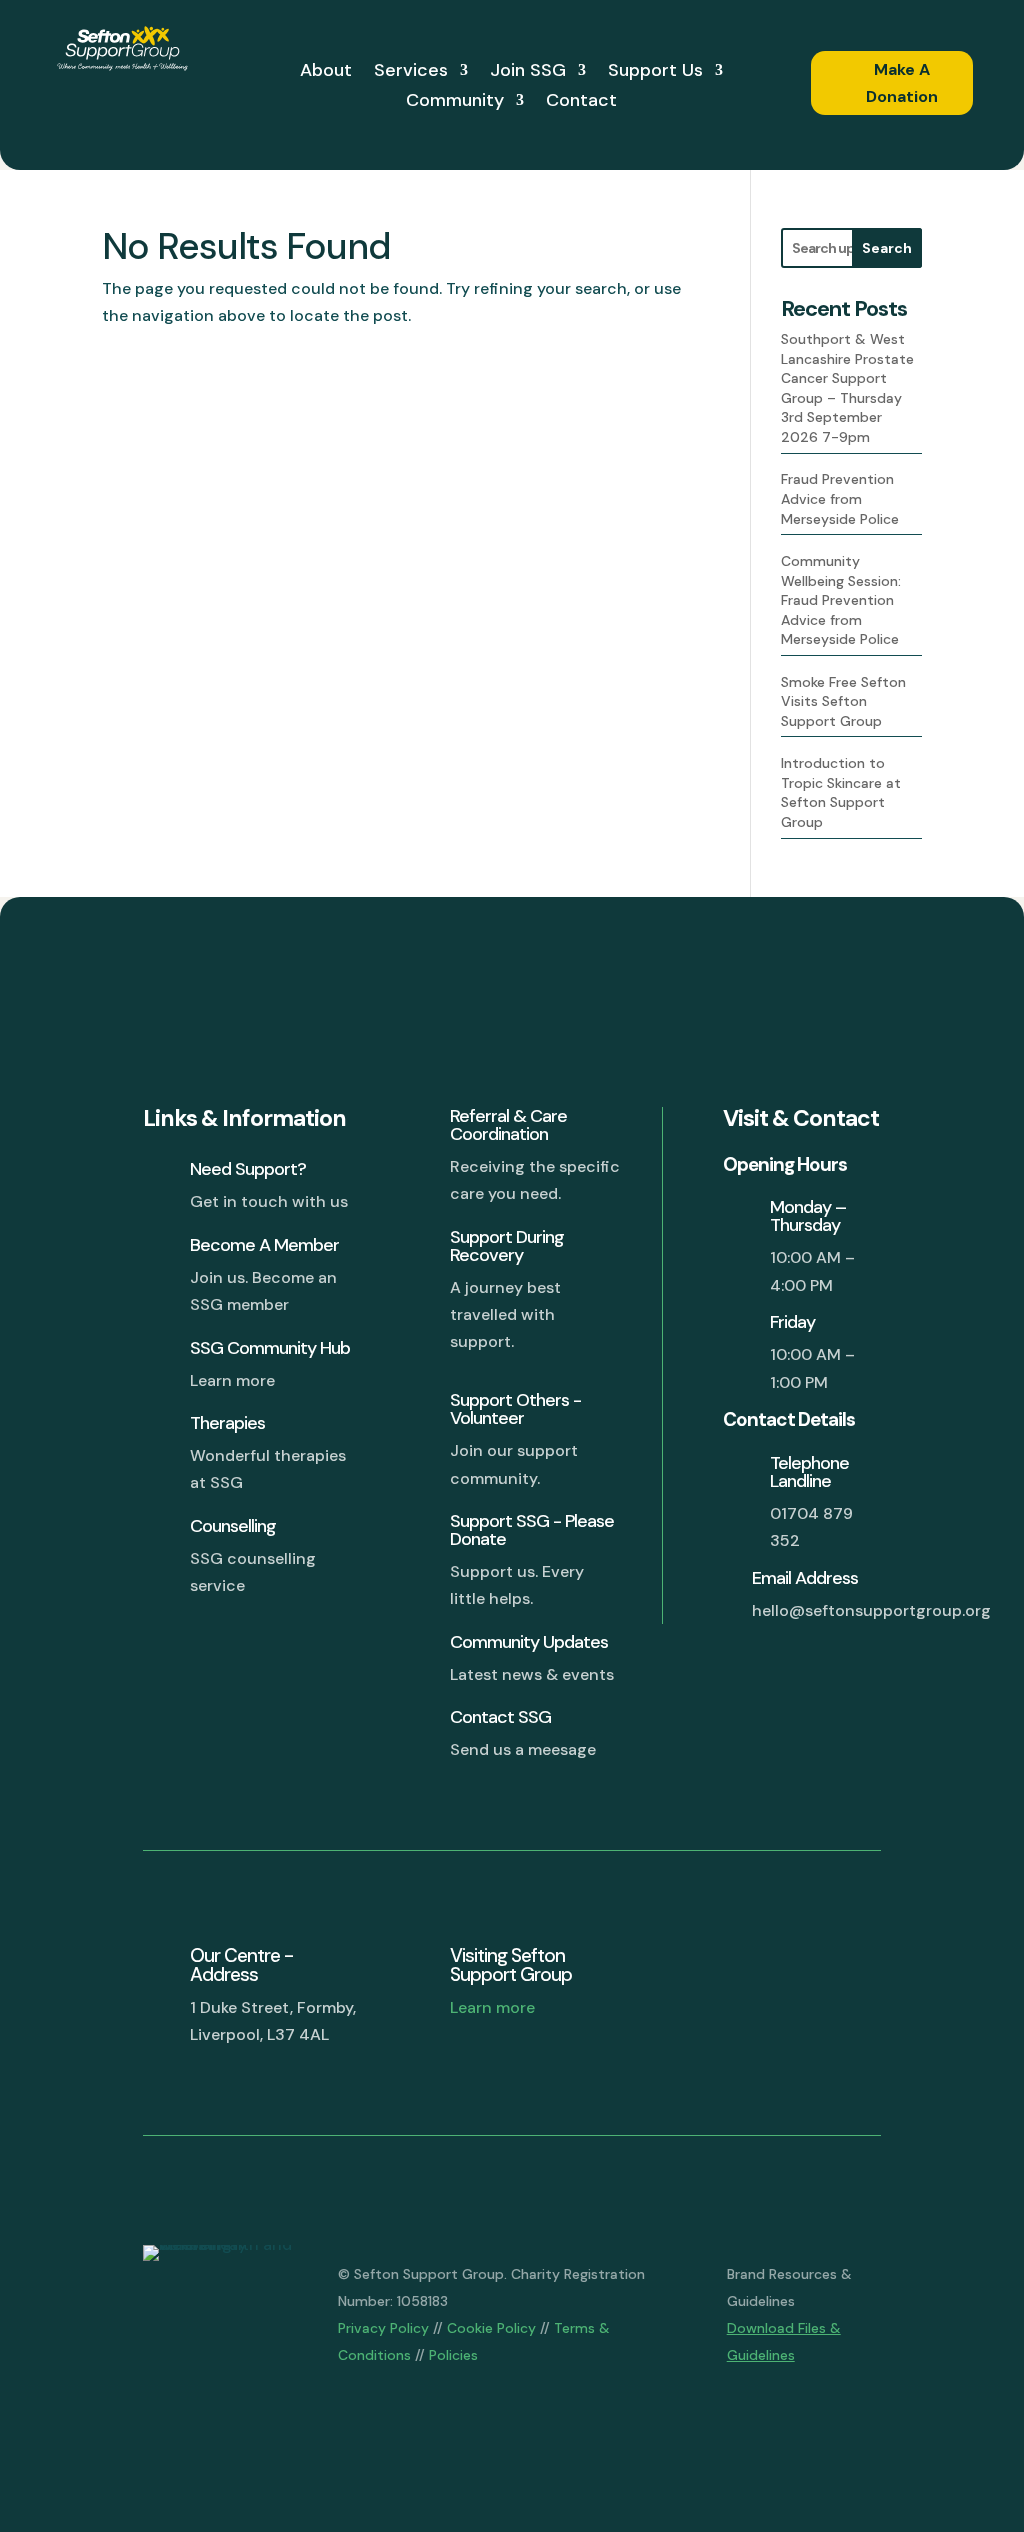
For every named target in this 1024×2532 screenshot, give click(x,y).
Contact (581, 102)
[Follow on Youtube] (852, 1962)
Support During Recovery (507, 1246)
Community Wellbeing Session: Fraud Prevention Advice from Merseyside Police (841, 600)
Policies (453, 2355)
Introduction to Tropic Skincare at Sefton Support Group (841, 792)
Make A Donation (902, 83)
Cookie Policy (491, 2328)
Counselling (233, 1526)
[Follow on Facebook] (690, 1962)
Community (455, 102)
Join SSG (528, 72)
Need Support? (248, 1169)
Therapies (227, 1423)
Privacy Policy (383, 2328)
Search (887, 248)
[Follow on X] (744, 1962)
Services (411, 72)
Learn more (492, 2007)
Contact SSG (500, 1717)
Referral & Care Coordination (508, 1125)
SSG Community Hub (270, 1348)
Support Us (655, 72)
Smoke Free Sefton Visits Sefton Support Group (843, 701)
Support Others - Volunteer (515, 1409)
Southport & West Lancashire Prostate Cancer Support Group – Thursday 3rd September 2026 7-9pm (847, 388)
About (326, 72)
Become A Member (264, 1245)
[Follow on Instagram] (798, 1962)
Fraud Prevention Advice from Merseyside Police (840, 498)
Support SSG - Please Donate (532, 1530)
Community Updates (529, 1642)
